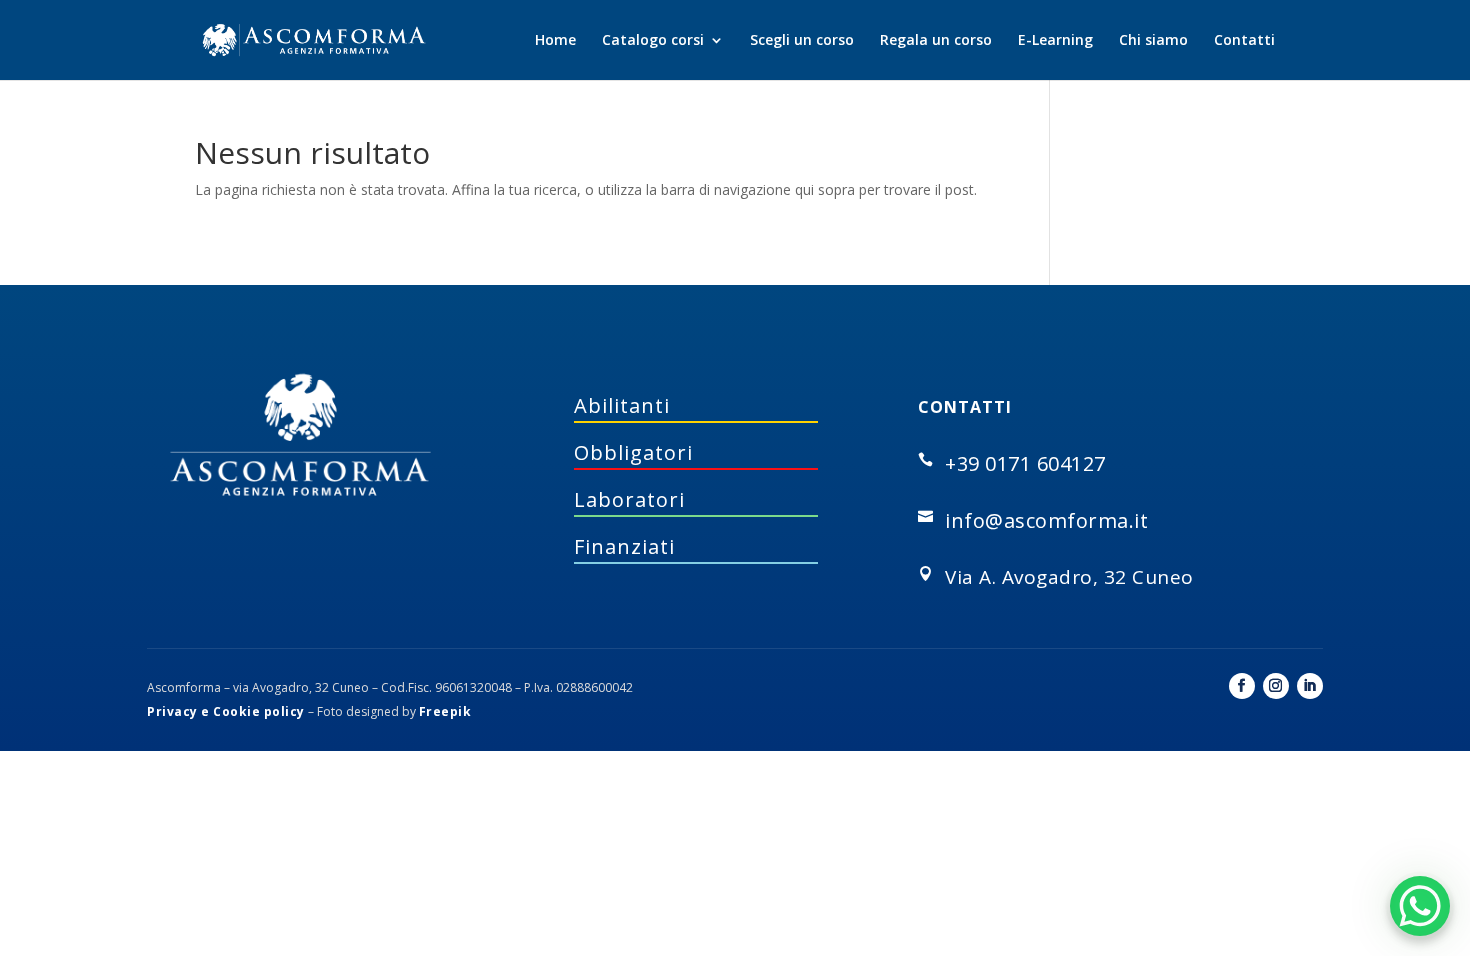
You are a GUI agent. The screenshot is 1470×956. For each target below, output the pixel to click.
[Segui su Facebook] (1242, 686)
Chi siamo (1153, 41)
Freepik (445, 711)
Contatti (1244, 41)
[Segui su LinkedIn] (1310, 686)
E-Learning (1055, 41)
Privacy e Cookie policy (226, 711)
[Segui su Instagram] (1276, 686)
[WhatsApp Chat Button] (1420, 906)
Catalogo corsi (653, 41)
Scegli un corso (802, 41)
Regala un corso (936, 41)
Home (555, 41)
